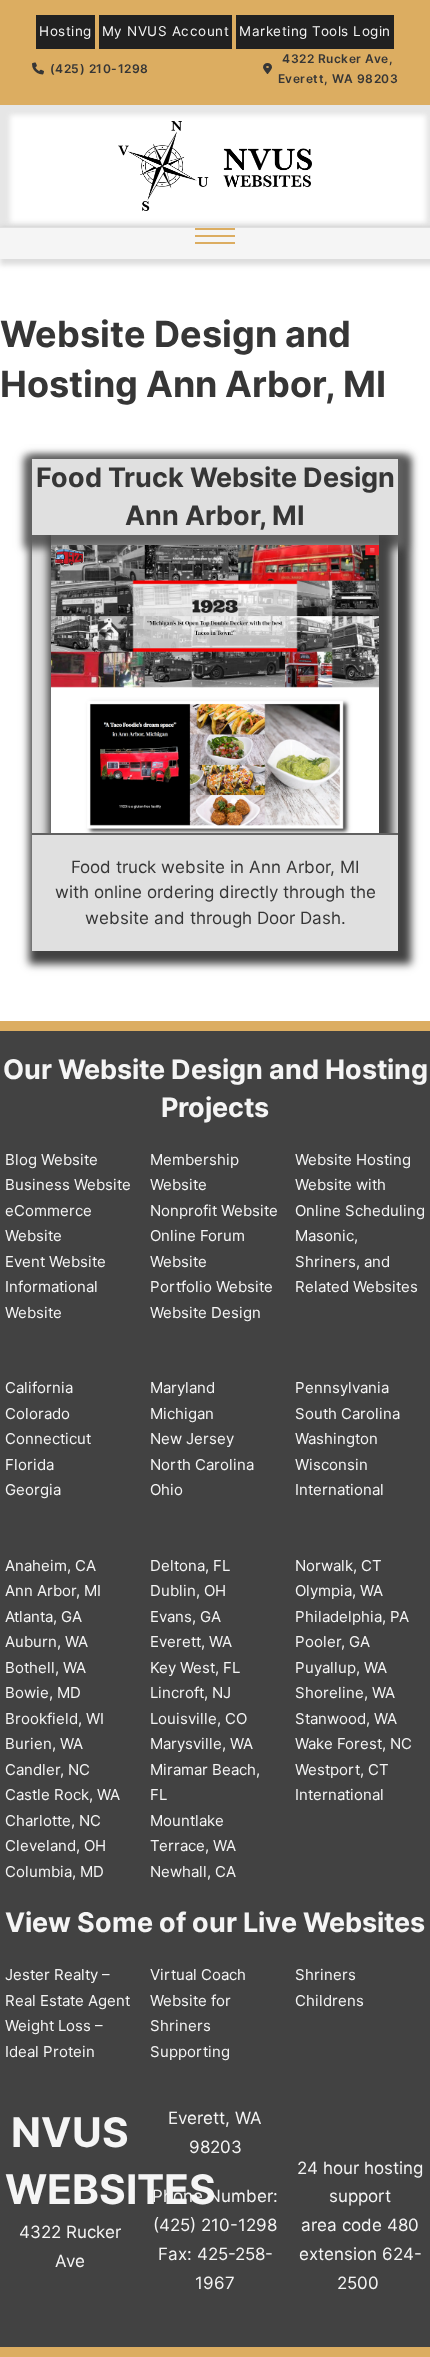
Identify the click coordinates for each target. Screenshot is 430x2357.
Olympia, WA (339, 1590)
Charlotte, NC (53, 1820)
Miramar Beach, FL (205, 1782)
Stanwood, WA (346, 1718)
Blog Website (51, 1159)
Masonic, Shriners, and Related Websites (356, 1261)
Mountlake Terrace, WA (193, 1833)
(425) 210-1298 (99, 68)
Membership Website (194, 1172)
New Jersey (192, 1438)
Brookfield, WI (54, 1718)
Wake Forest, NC (353, 1743)
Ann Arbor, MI (53, 1590)
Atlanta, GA (43, 1616)
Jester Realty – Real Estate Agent (67, 1987)
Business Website (68, 1184)
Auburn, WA (46, 1641)
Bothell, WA (45, 1667)
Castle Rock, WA (62, 1794)
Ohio (166, 1489)
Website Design (205, 1312)
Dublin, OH (188, 1590)
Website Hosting (353, 1159)
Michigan (182, 1413)
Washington (336, 1438)
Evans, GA (185, 1616)
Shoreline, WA (345, 1692)
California (39, 1387)
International (339, 1489)
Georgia (33, 1489)
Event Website (55, 1261)
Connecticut (48, 1438)
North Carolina (202, 1464)
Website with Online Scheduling (360, 1197)
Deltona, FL (190, 1565)
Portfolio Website (211, 1286)
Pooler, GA (332, 1641)
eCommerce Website (48, 1223)
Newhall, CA (193, 1871)
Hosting (65, 31)
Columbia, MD (54, 1871)
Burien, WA (44, 1743)
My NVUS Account (166, 31)
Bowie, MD (43, 1692)
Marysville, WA (201, 1743)
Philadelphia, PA (352, 1616)
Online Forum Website (197, 1248)
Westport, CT (342, 1769)
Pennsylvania (342, 1387)
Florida (29, 1464)
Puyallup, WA (341, 1667)
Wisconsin (331, 1464)
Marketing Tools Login (315, 31)
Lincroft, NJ (190, 1692)
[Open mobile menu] (215, 236)
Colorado (37, 1413)
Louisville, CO (198, 1718)
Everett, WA (191, 1641)
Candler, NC (47, 1769)
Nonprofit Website (214, 1210)
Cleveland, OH (55, 1845)
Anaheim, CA (50, 1565)
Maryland (182, 1387)
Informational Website (51, 1299)
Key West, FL (195, 1667)
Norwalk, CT (338, 1565)
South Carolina (347, 1413)
